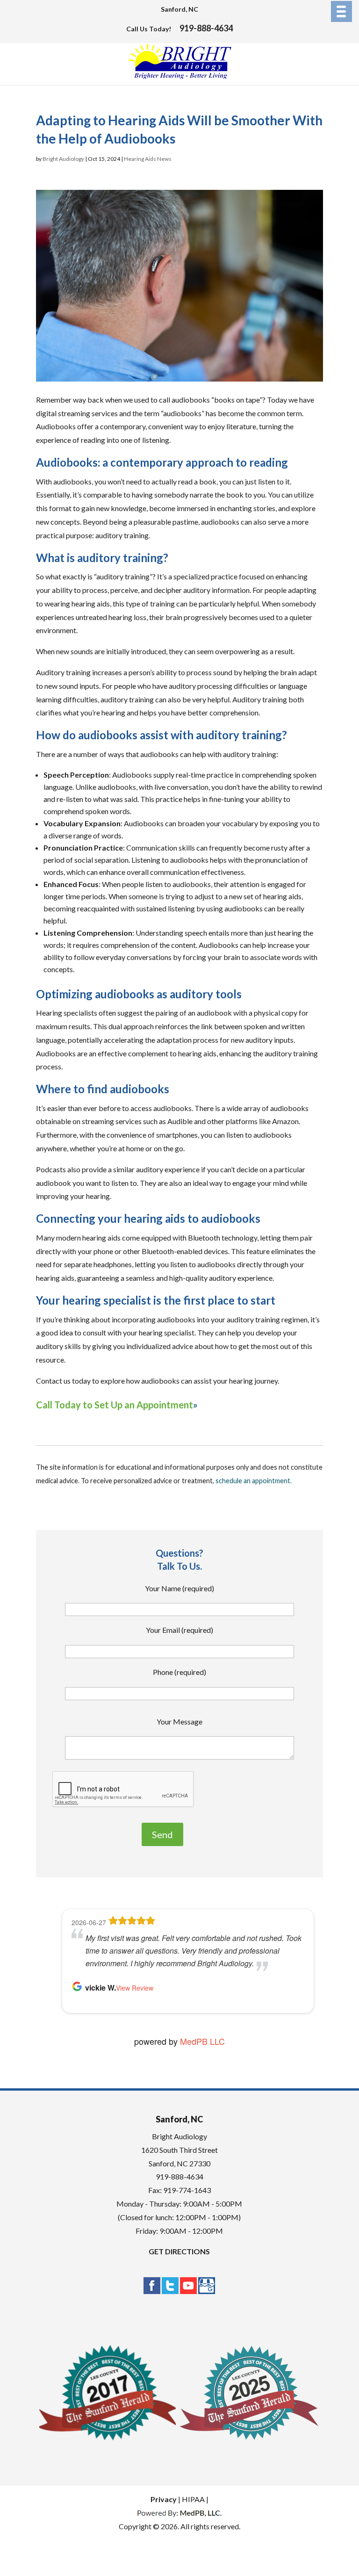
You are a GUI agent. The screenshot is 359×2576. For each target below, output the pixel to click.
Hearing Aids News (148, 159)
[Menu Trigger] (341, 11)
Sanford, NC (179, 9)
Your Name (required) (179, 1588)
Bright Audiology (63, 159)
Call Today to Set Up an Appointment (115, 1405)
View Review (135, 1988)
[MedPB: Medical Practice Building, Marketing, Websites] (179, 2513)
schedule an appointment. (254, 1481)
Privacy (164, 2499)
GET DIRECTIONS (179, 2251)
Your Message (179, 1721)
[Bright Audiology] (180, 77)
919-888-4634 (206, 28)
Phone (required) (179, 1672)
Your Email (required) (179, 1630)
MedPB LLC (201, 2041)
